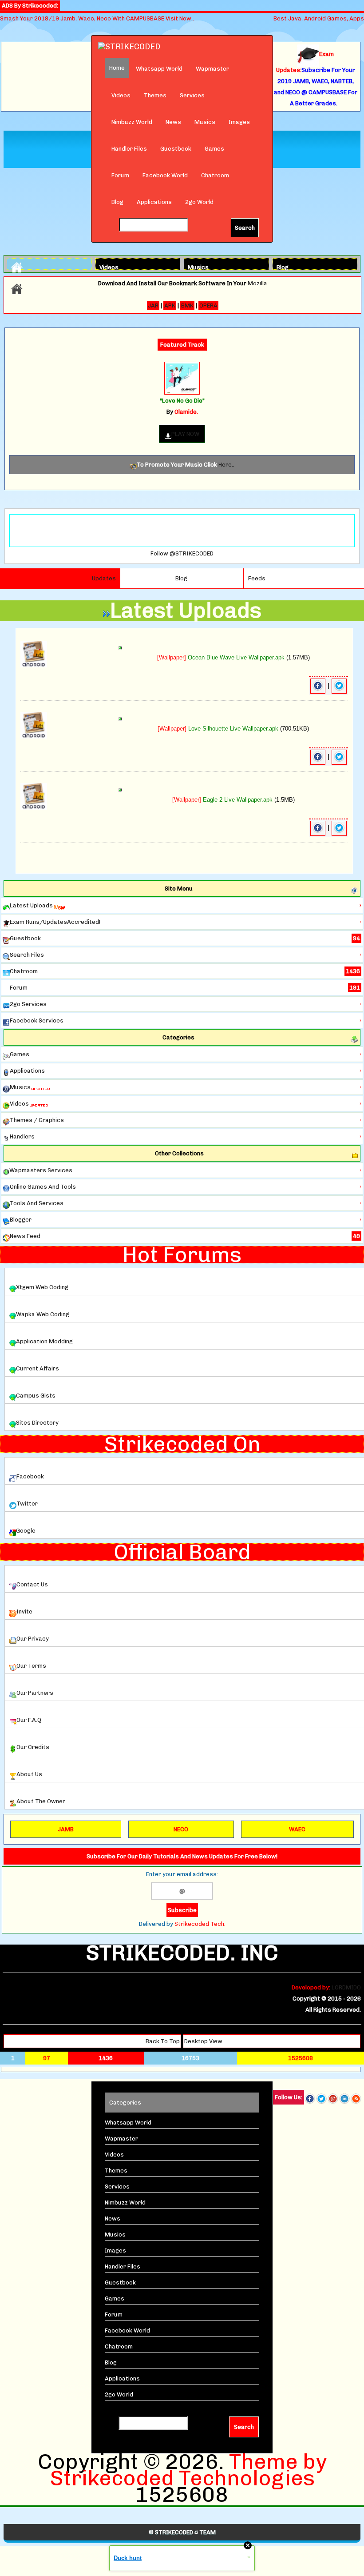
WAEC (297, 1829)
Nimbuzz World (132, 122)
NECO (181, 1829)
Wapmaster (212, 69)
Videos (121, 95)
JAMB (66, 1829)
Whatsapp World (159, 69)
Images (239, 122)
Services (192, 95)
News (173, 122)
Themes (155, 95)
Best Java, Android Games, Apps (319, 18)
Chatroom (215, 175)
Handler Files (129, 149)
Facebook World (165, 175)
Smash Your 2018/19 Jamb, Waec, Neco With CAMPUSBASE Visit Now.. (97, 18)
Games (214, 149)
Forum (120, 175)
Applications (154, 202)
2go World (199, 202)
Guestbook (176, 149)
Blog (117, 202)
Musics (205, 122)
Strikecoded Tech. (200, 1924)
